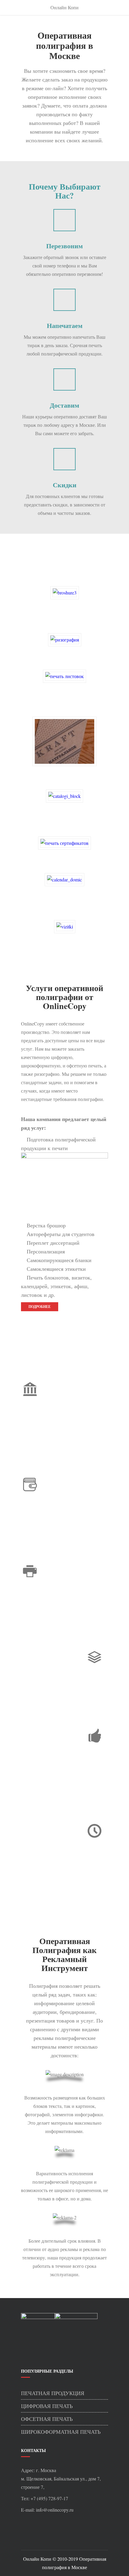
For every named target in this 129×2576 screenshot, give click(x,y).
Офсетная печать (47, 2419)
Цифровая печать (47, 2406)
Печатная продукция (53, 2393)
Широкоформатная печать (61, 2432)
